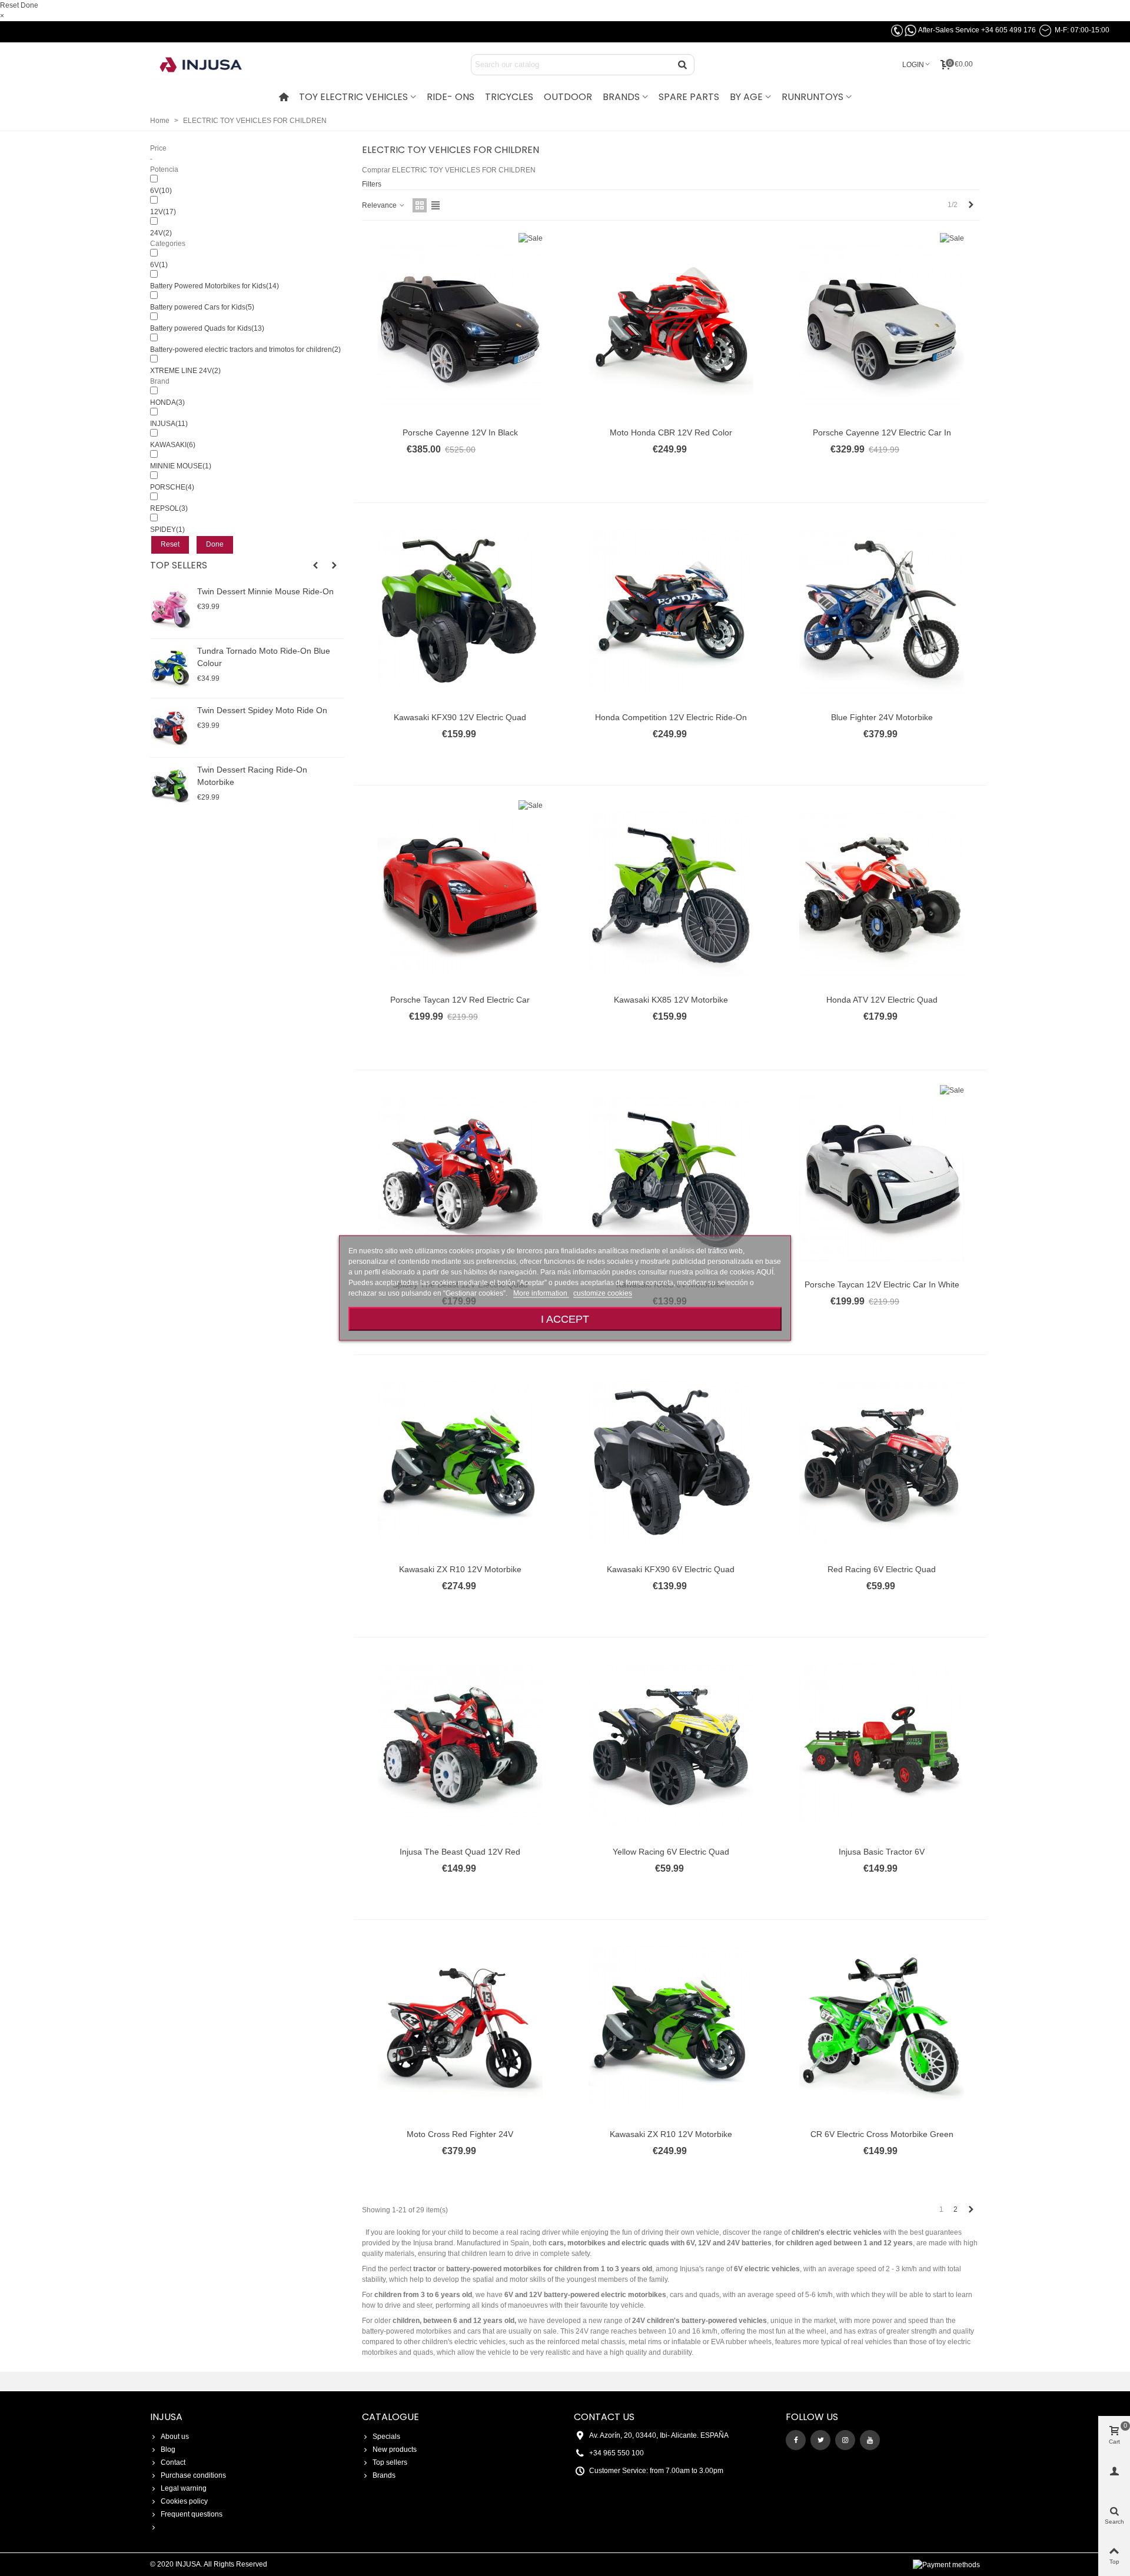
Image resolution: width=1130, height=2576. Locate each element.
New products (395, 2449)
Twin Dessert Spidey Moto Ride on (262, 710)
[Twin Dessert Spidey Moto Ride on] (171, 728)
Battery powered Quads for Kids (207, 328)
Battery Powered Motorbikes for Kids (215, 286)
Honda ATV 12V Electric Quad (882, 1000)
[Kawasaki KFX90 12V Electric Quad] (460, 611)
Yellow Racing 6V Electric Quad (671, 1852)
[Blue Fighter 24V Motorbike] (882, 611)
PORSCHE (172, 487)
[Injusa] (209, 65)
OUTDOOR (568, 97)
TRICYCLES (509, 97)
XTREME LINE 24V (185, 371)
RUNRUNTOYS (812, 97)
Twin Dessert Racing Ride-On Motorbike (252, 776)
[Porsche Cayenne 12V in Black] (460, 327)
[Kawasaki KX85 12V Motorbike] (671, 894)
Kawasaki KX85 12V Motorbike (671, 1000)
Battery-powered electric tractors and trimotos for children (245, 350)
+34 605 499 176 (1008, 30)
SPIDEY (167, 530)
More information (541, 1293)
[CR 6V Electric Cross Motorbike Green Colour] (882, 2028)
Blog (168, 2449)
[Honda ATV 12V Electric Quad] (882, 894)
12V (163, 212)
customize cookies (603, 1293)
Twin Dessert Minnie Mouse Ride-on (265, 591)
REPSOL (169, 508)
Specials (386, 2437)
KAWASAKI (173, 445)
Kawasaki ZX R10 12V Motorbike (460, 1569)
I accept (565, 1319)
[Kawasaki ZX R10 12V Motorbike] (460, 1463)
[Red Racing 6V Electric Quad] (882, 1463)
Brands (384, 2475)
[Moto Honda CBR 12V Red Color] (671, 327)
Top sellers (179, 565)
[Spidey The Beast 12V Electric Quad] (460, 1179)
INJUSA (169, 424)
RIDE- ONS (451, 97)
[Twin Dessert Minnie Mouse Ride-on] (171, 609)
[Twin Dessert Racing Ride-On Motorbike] (171, 787)
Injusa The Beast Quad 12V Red (460, 1852)
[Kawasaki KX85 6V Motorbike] (671, 1179)
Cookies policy (184, 2501)
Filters (372, 184)
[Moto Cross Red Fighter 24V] (460, 2028)
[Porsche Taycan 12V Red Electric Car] (460, 894)
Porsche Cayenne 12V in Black (460, 432)
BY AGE (746, 97)
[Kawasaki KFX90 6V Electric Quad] (671, 1463)
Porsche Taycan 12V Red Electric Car (460, 1000)
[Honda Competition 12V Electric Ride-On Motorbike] (671, 611)
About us (175, 2437)
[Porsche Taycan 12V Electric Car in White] (882, 1179)
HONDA (167, 402)
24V (161, 233)
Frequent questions (192, 2514)
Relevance (380, 205)
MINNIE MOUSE (181, 466)
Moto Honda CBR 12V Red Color (671, 432)
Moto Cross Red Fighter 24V (460, 2134)
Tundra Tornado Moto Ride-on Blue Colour (264, 657)
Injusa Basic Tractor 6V (882, 1852)
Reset (9, 5)
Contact (173, 2462)
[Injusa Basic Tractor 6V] (882, 1746)
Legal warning (184, 2488)
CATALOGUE (390, 2417)
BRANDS (621, 97)
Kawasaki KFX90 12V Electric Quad (460, 717)
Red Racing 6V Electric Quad (882, 1569)
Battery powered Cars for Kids (202, 307)
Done (29, 5)
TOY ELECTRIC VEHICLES (353, 97)
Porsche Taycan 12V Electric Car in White (882, 1284)
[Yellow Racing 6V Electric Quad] (671, 1746)
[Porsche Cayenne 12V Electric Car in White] (882, 327)
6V (161, 191)
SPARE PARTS (689, 97)
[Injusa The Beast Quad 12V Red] (460, 1746)
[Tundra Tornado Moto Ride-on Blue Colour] (171, 668)
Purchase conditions (193, 2475)
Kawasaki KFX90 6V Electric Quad (671, 1569)
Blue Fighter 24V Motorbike (882, 717)
